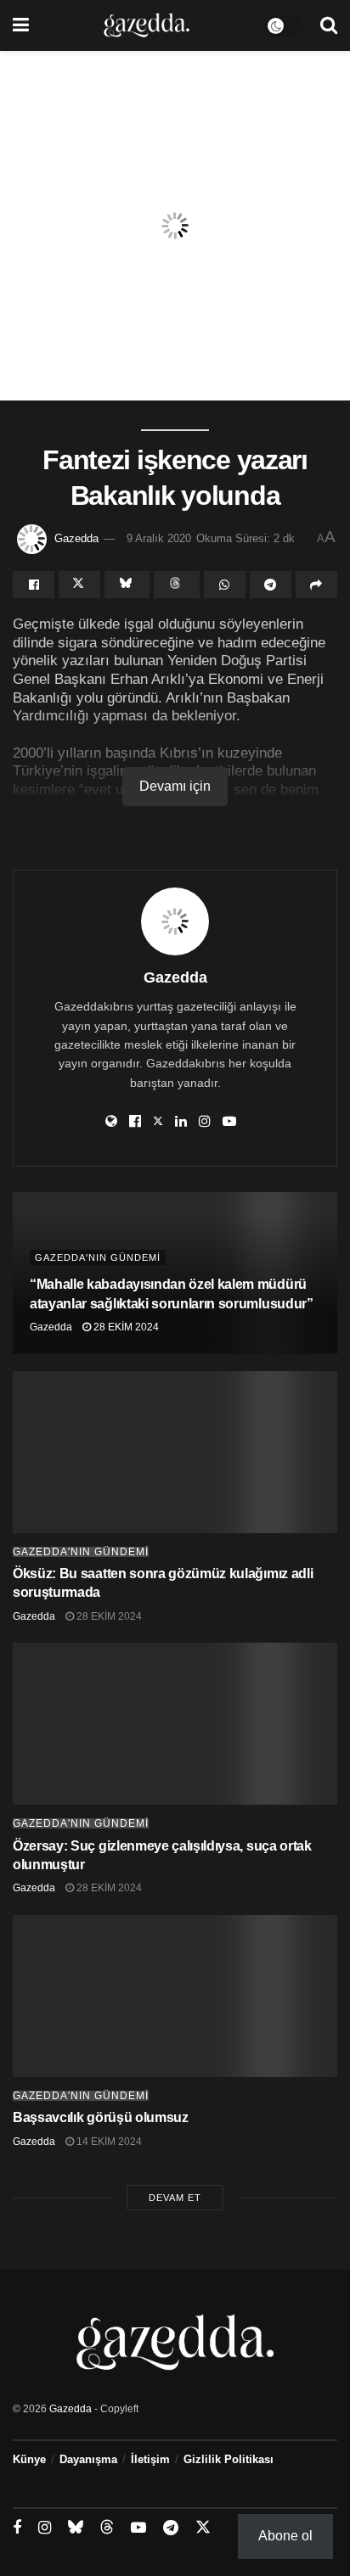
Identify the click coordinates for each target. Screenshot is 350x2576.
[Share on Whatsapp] (225, 585)
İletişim (150, 2459)
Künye (29, 2459)
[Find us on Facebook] (17, 2528)
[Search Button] (329, 25)
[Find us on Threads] (107, 2528)
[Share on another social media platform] (316, 585)
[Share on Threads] (176, 585)
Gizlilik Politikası (229, 2459)
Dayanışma (88, 2459)
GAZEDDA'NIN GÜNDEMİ (98, 1257)
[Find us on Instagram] (45, 2528)
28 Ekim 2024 (125, 1327)
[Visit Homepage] (147, 25)
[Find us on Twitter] (203, 2528)
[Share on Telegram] (271, 585)
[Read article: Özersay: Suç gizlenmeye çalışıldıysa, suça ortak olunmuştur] (175, 1724)
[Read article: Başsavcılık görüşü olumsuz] (175, 1996)
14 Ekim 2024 (108, 2142)
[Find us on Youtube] (138, 2528)
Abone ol (285, 2536)
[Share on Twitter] (79, 585)
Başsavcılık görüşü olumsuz (101, 2117)
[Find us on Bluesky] (76, 2528)
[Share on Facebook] (34, 585)
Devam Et (175, 2198)
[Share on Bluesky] (127, 585)
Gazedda (76, 538)
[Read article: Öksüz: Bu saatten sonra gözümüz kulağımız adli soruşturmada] (175, 1452)
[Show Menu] (21, 25)
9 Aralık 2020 (159, 538)
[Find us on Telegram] (171, 2528)
